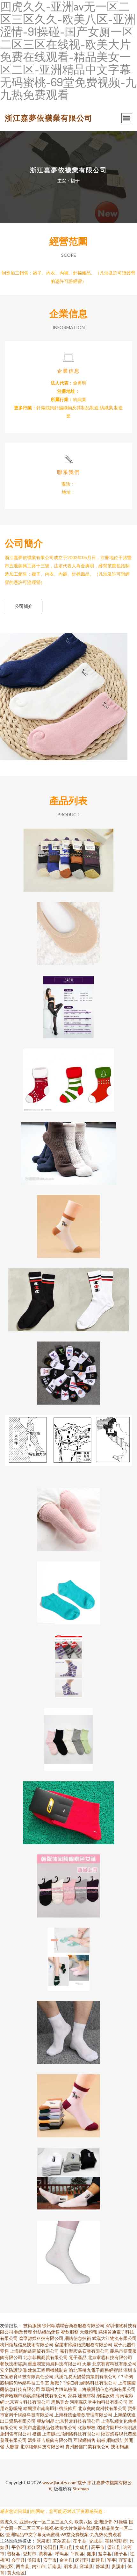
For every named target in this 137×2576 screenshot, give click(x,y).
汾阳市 (34, 2560)
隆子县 (121, 2554)
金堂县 (66, 2560)
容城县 (86, 2566)
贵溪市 (118, 2566)
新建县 (98, 2560)
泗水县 (70, 2566)
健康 (91, 2554)
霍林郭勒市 (116, 2541)
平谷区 (18, 2547)
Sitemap (81, 2489)
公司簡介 (24, 606)
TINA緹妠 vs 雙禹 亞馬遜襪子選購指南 (69, 1734)
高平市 (98, 2547)
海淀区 (7, 2566)
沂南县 (54, 2566)
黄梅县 (46, 2554)
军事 (112, 2560)
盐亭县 (105, 2554)
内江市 (39, 2566)
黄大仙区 (16, 2573)
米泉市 (43, 2541)
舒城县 (102, 2566)
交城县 (96, 2541)
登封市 (30, 2554)
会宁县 (18, 2560)
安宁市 (50, 2560)
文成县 (82, 2547)
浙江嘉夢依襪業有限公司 (49, 118)
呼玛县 (61, 2554)
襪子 (82, 2482)
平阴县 (77, 2554)
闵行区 (82, 2560)
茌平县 (80, 2541)
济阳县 (50, 2547)
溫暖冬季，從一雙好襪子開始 (68, 1148)
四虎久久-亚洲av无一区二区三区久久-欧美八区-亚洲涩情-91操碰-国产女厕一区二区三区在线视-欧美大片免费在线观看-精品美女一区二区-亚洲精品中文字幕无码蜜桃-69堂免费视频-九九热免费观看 (67, 2528)
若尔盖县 (61, 2541)
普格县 (14, 2554)
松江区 (34, 2547)
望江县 (114, 2547)
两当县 (23, 2566)
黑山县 (66, 2547)
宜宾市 (125, 2560)
